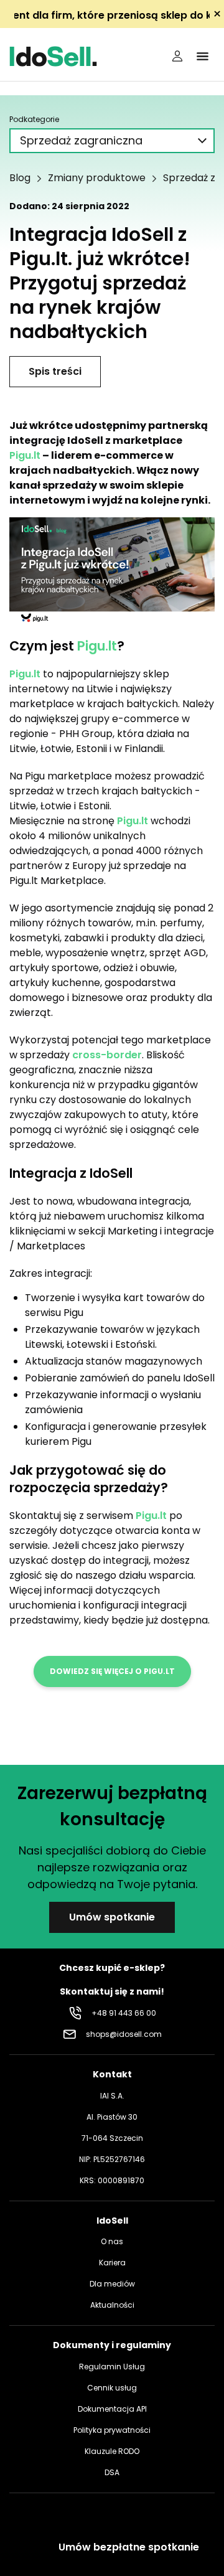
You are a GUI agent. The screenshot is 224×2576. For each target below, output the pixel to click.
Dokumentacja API (112, 2409)
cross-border (107, 1055)
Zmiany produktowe (97, 178)
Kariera (112, 2263)
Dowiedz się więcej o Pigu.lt (112, 1671)
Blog (20, 178)
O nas (112, 2241)
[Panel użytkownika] (177, 56)
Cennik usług (112, 2388)
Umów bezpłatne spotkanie (129, 2547)
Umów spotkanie (112, 1917)
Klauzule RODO (112, 2451)
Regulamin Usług (112, 2367)
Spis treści (55, 371)
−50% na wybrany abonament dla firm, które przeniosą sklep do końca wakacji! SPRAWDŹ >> (112, 15)
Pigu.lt (25, 455)
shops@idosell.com (124, 2034)
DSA (112, 2472)
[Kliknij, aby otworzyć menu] (202, 56)
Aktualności (112, 2305)
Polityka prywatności (112, 2430)
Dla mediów (112, 2284)
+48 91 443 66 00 (124, 2013)
